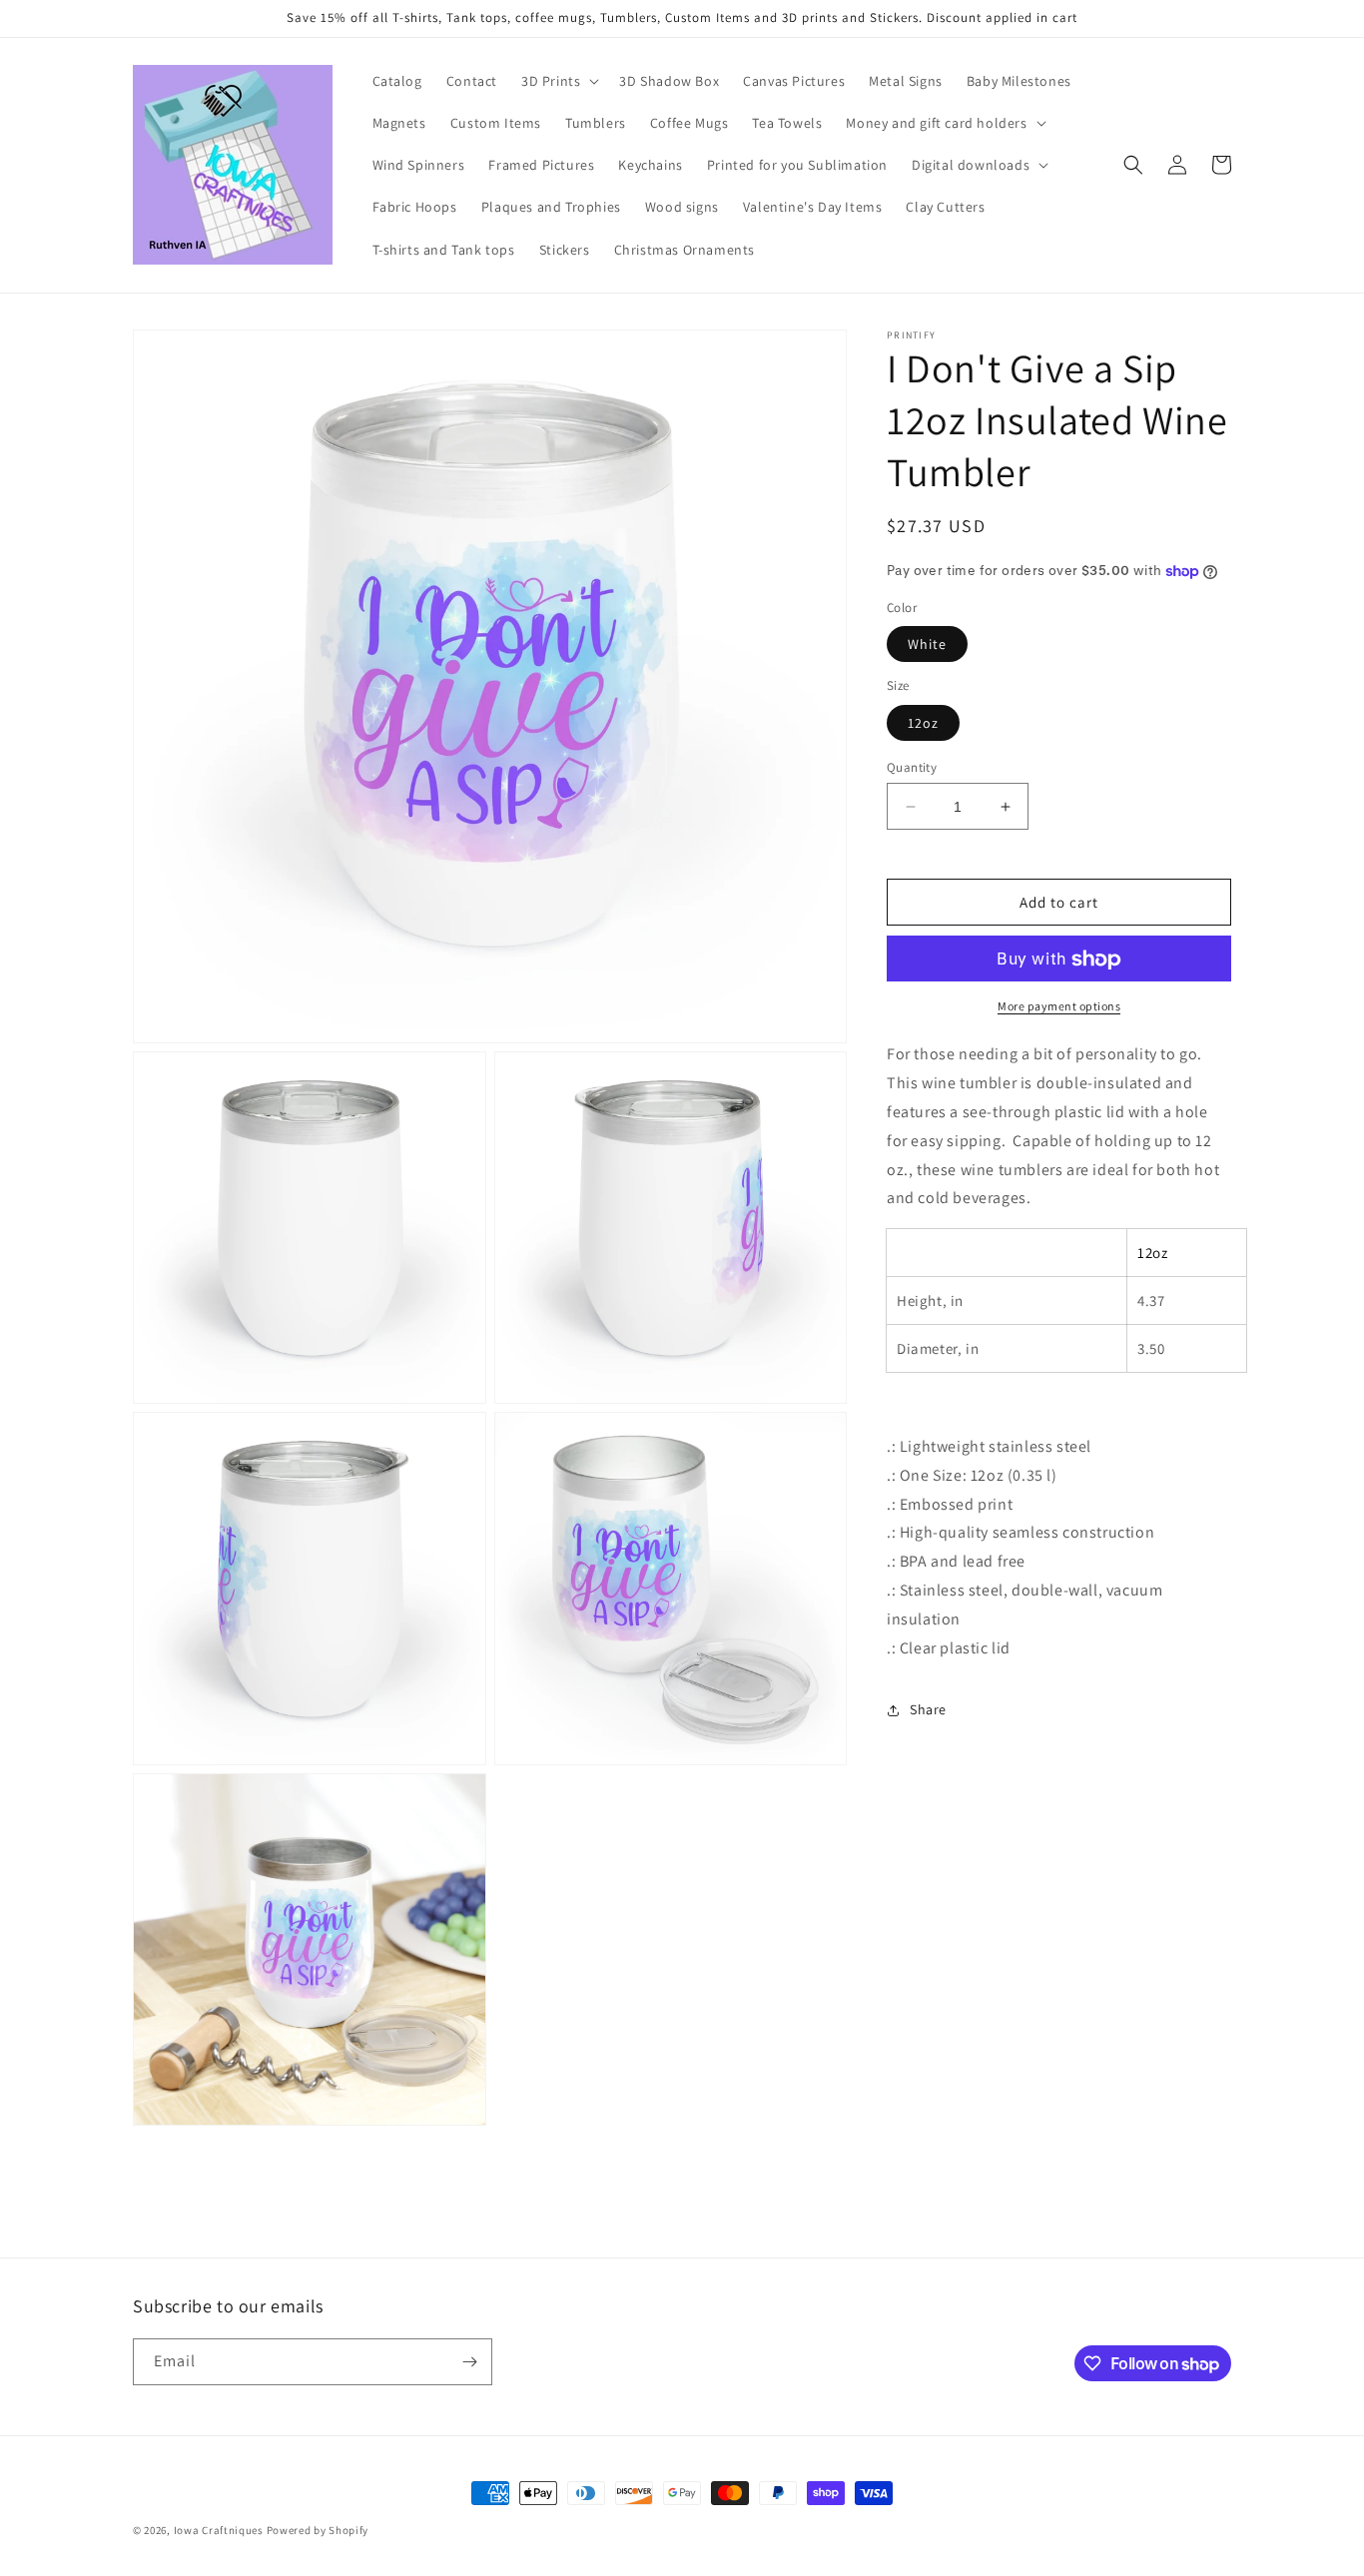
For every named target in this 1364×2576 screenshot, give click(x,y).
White (927, 645)
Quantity (912, 767)
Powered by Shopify (318, 2530)
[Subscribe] (469, 2362)
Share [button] (928, 1709)
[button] (558, 81)
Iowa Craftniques (220, 2530)
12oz (923, 723)
